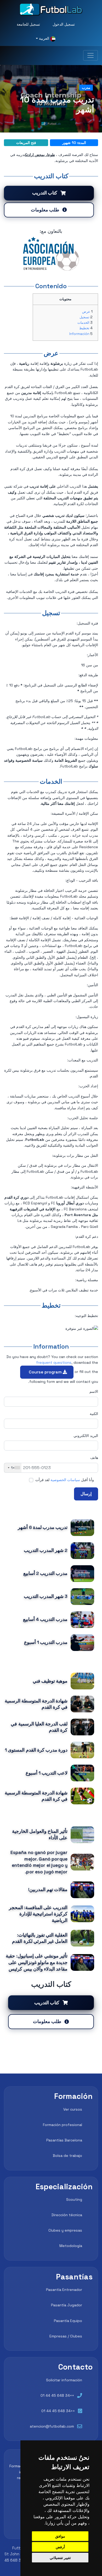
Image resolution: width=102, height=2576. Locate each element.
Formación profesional (63, 2125)
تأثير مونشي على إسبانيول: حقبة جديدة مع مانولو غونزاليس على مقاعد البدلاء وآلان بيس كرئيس (37, 1962)
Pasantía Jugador (67, 2305)
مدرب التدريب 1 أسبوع (46, 1642)
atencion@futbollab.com (52, 2426)
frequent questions (54, 1362)
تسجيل (84, 317)
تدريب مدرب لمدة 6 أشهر (43, 1527)
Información (79, 334)
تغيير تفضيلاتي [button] (60, 2558)
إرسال (86, 1494)
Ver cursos (73, 2109)
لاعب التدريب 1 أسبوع (47, 1773)
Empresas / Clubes (66, 2336)
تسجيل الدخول (64, 24)
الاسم (94, 1391)
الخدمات (83, 323)
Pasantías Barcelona (64, 2140)
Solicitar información (64, 2380)
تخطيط (84, 328)
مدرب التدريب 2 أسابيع (45, 1573)
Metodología (71, 2246)
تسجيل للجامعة (28, 24)
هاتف (94, 1458)
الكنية (94, 1414)
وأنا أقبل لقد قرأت (65, 1480)
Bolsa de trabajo (67, 2156)
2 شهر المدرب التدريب (46, 1550)
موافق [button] (60, 2536)
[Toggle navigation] (90, 55)
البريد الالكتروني (86, 1436)
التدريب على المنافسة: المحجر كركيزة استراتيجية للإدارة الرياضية (38, 1914)
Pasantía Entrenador (64, 2290)
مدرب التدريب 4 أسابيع (45, 1619)
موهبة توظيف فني (50, 1681)
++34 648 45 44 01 (57, 2395)
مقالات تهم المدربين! (48, 1890)
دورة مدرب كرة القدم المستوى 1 (36, 1750)
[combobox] (13, 1468)
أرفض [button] (60, 2547)
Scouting (74, 2199)
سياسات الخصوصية (65, 1480)
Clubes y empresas (65, 2230)
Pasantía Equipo (68, 2321)
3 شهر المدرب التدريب (46, 1596)
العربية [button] (44, 38)
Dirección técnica (67, 2215)
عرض (86, 312)
